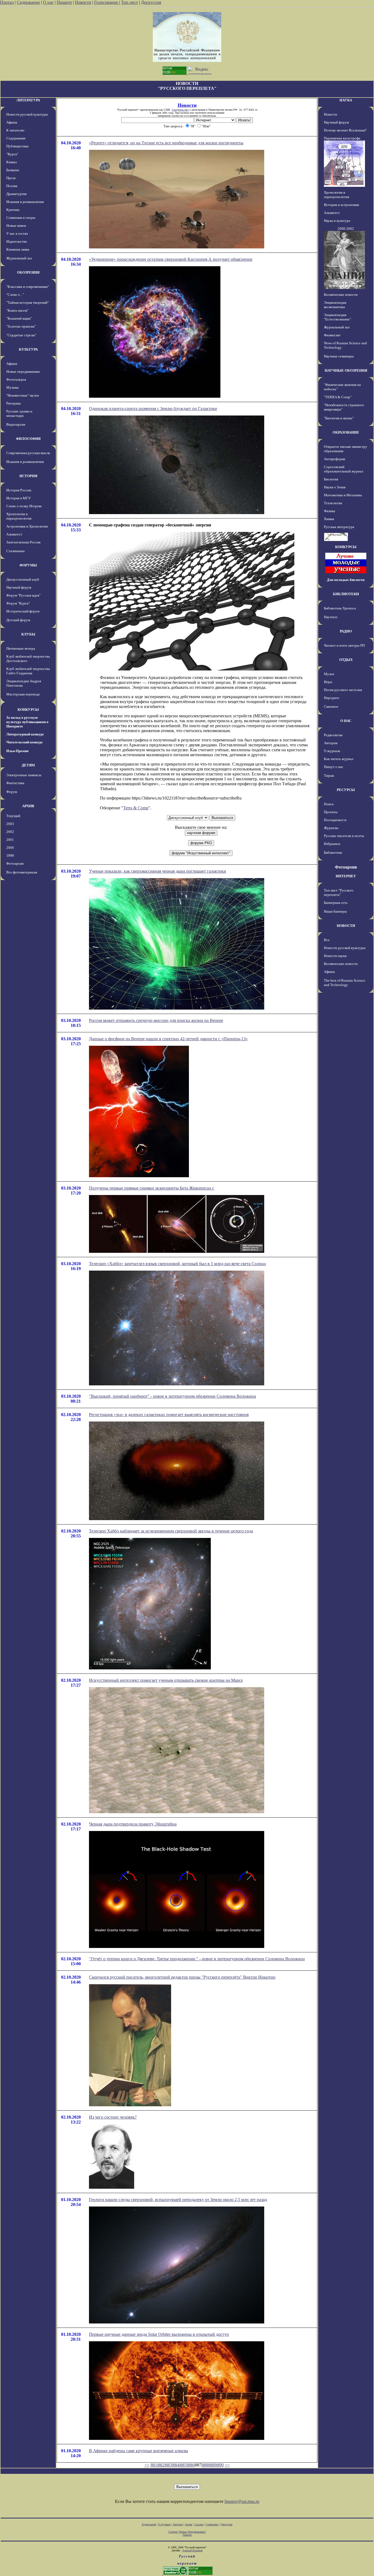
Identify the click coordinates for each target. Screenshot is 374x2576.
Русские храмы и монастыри (19, 413)
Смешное (331, 707)
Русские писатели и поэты (344, 836)
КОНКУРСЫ (28, 710)
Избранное (332, 844)
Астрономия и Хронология (27, 526)
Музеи (329, 674)
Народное (332, 698)
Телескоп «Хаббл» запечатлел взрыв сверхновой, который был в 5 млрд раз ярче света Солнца (177, 1264)
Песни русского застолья (343, 690)
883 (169, 2465)
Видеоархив (16, 424)
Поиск (329, 804)
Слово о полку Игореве (24, 506)
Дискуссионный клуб (23, 579)
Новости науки (335, 956)
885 (183, 2465)
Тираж (329, 776)
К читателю (15, 130)
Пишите (64, 2)
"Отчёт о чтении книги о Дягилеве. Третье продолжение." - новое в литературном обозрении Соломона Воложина (197, 1959)
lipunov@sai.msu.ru (242, 2501)
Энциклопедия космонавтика (335, 305)
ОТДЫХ (346, 660)
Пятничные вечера (21, 648)
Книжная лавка (18, 249)
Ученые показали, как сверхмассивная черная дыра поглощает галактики (158, 871)
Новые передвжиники (23, 372)
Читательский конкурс (25, 742)
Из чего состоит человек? (113, 2117)
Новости (83, 2)
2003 (10, 824)
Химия (329, 519)
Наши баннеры (335, 911)
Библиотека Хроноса (340, 608)
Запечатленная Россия (23, 542)
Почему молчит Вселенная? (345, 130)
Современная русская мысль (28, 453)
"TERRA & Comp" (338, 397)
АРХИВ (28, 806)
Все (327, 940)
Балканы (13, 170)
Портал (7, 2)
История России (19, 490)
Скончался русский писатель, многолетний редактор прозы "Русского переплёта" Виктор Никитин (182, 1977)
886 (191, 2465)
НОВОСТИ (346, 926)
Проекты (331, 812)
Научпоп (331, 617)
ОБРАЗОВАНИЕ (346, 432)
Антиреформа (335, 459)
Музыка (12, 387)
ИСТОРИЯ (28, 476)
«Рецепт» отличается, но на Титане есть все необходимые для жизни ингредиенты (166, 143)
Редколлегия (333, 735)
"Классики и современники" (28, 287)
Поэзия (12, 186)
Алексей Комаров (192, 2550)
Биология (331, 479)
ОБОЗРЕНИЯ (28, 272)
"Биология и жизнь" (339, 418)
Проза (11, 178)
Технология (333, 503)
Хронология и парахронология (19, 516)
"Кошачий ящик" (19, 318)
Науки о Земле (335, 487)
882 (161, 2465)
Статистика (212, 2524)
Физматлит (332, 335)
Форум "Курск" (18, 603)
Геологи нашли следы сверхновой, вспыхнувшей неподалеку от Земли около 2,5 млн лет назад (178, 2200)
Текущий (13, 816)
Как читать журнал (339, 759)
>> (227, 2465)
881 (154, 2465)
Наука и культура (337, 221)
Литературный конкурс (25, 734)
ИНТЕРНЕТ (346, 876)
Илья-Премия (17, 751)
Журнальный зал (19, 258)
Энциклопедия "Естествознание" (337, 317)
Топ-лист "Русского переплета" (339, 892)
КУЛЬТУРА (28, 349)
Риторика (14, 403)
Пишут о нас (334, 767)
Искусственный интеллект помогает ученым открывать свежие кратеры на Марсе (166, 1680)
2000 (10, 848)
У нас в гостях (17, 233)
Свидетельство (180, 110)
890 (220, 2465)
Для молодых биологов (346, 580)
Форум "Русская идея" (23, 595)
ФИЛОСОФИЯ (28, 439)
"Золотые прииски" (21, 326)
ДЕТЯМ (28, 765)
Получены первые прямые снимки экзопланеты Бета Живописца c (152, 1188)
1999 (10, 856)
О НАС (346, 721)
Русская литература (339, 527)
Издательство (17, 241)
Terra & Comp (136, 808)
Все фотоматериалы (22, 872)
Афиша (12, 122)
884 (176, 2465)
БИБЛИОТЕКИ (346, 594)
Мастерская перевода (23, 694)
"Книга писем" (17, 310)
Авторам (331, 743)
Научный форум (19, 587)
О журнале (332, 751)
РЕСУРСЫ (346, 790)
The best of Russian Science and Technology (345, 983)
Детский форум (18, 620)
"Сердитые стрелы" (21, 335)
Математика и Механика (343, 495)
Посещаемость (335, 820)
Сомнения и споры (21, 218)
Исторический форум (23, 611)
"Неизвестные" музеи (23, 395)
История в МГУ (18, 498)
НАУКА (346, 100)
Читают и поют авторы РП (344, 645)
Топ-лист (130, 2)
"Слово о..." (15, 295)
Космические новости (341, 295)
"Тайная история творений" (28, 303)
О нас (48, 2)
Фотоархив (15, 863)
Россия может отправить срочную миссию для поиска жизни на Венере (156, 1020)
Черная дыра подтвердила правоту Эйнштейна (133, 1824)
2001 (10, 840)
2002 (10, 832)
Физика (330, 511)
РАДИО (346, 631)
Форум (12, 792)
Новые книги (16, 226)
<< (147, 2465)
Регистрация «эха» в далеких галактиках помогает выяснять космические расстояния (169, 1415)
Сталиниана (15, 551)
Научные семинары (339, 356)
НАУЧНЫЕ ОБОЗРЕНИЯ (346, 370)
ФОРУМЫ (28, 565)
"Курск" (12, 154)
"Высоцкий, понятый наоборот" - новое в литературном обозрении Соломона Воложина (172, 1396)
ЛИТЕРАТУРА (28, 100)
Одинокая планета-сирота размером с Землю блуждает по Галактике (153, 409)
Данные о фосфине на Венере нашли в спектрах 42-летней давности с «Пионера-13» (168, 1039)
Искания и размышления (25, 202)
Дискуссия (151, 2)
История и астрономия (341, 205)
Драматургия (16, 194)
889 (213, 2465)
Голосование (107, 2)
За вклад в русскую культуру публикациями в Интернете (27, 722)
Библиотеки (333, 853)
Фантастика (15, 783)
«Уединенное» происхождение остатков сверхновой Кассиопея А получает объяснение (171, 259)
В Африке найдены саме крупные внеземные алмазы (139, 2451)
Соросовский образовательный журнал (343, 469)
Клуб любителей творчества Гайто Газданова (28, 671)
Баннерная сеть (336, 903)
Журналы (331, 828)
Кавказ (11, 162)
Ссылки (199, 2524)
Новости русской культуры (27, 114)
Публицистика (17, 146)
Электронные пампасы (24, 775)
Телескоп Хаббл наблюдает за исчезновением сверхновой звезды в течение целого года (171, 1531)
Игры (328, 682)
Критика (13, 210)
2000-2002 (346, 229)
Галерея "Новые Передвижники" (187, 2532)
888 (206, 2465)
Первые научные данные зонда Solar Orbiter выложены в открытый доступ (159, 2334)
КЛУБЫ (28, 634)
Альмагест (14, 534)
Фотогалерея (16, 379)
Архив (189, 2524)
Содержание (28, 2)
